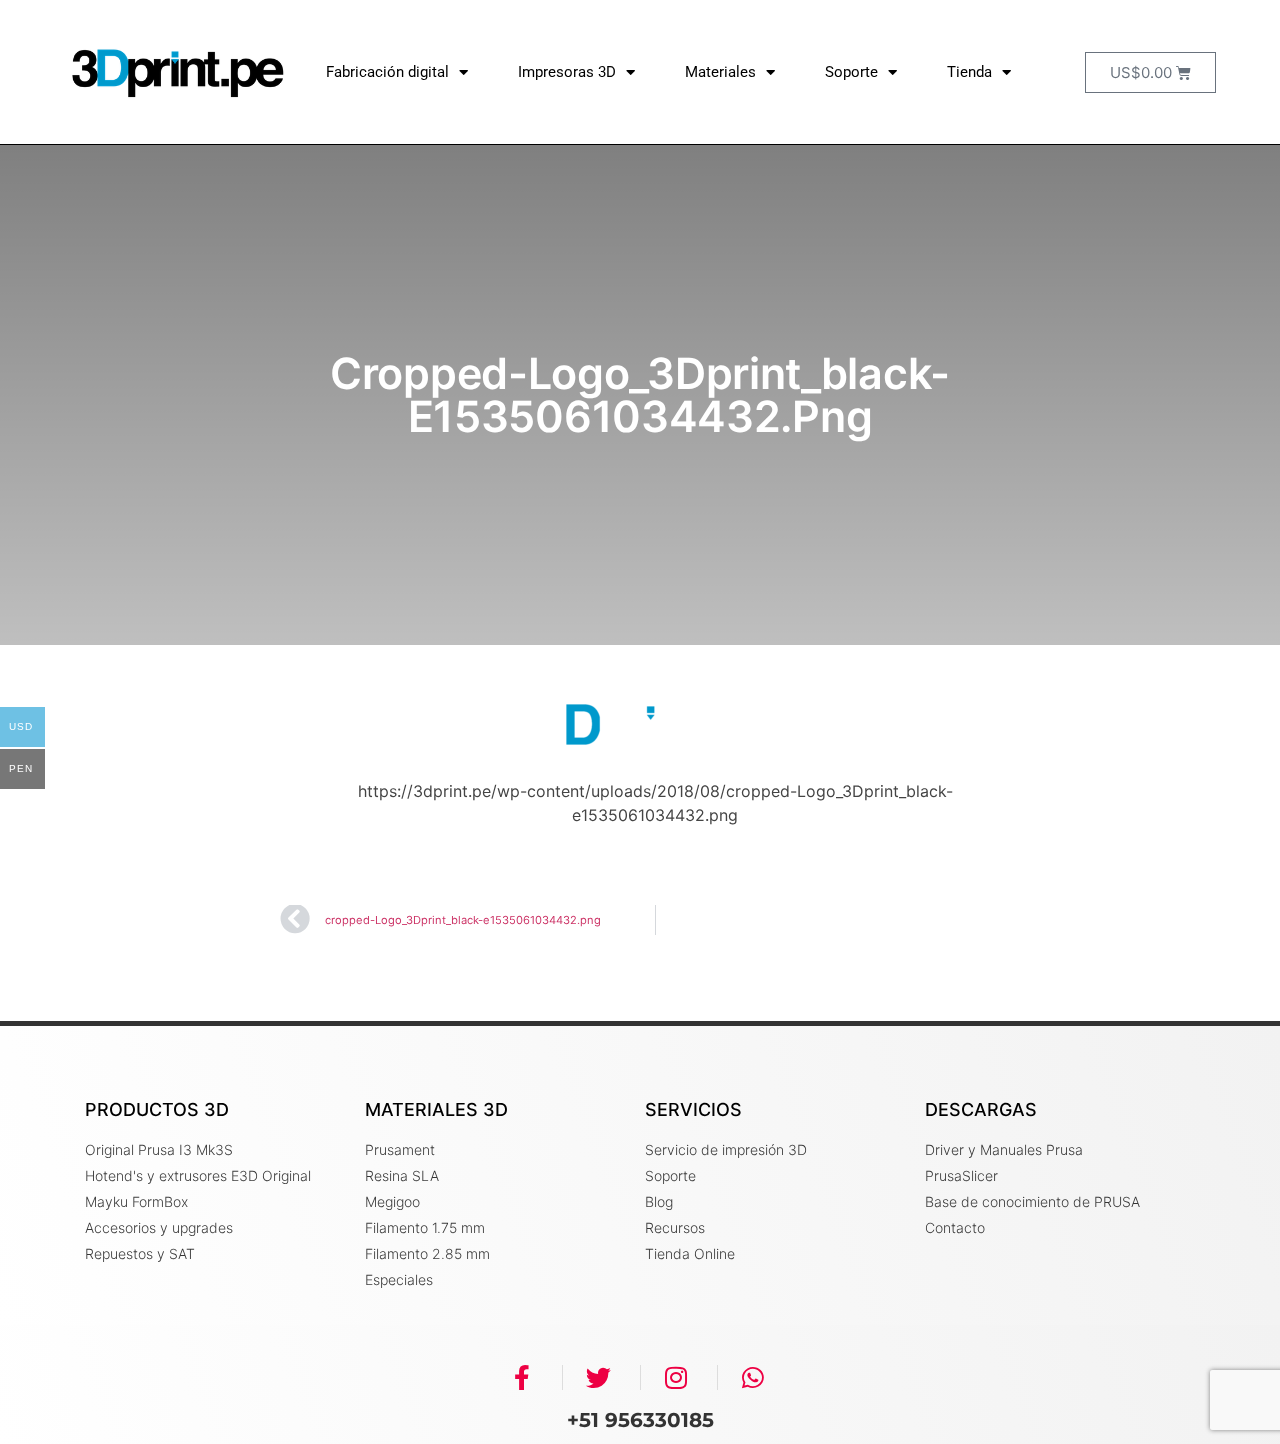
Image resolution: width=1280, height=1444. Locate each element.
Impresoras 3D (567, 72)
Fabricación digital (387, 72)
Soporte (851, 72)
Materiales (720, 72)
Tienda (969, 72)
